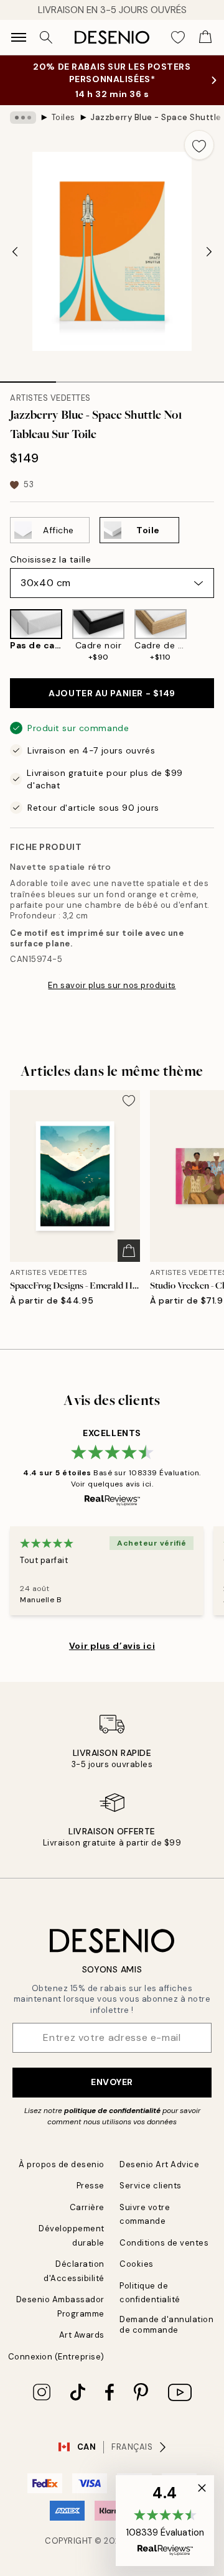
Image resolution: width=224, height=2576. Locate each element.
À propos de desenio (62, 2164)
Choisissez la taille (50, 559)
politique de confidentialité (112, 2111)
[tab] (28, 378)
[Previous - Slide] (15, 251)
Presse (91, 2186)
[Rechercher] (46, 37)
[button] (165, 2521)
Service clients (151, 2186)
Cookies (137, 2264)
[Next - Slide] (209, 251)
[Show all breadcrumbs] (23, 118)
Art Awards (82, 2335)
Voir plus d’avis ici (112, 1646)
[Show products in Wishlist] (178, 37)
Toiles (63, 117)
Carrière (87, 2207)
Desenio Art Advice (159, 2164)
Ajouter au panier (112, 693)
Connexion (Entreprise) (56, 2357)
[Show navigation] (19, 37)
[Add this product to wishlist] (199, 145)
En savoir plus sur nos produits (112, 985)
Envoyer (112, 2082)
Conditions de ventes (164, 2243)
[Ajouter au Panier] (129, 1251)
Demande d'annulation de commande (166, 2325)
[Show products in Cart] (205, 37)
